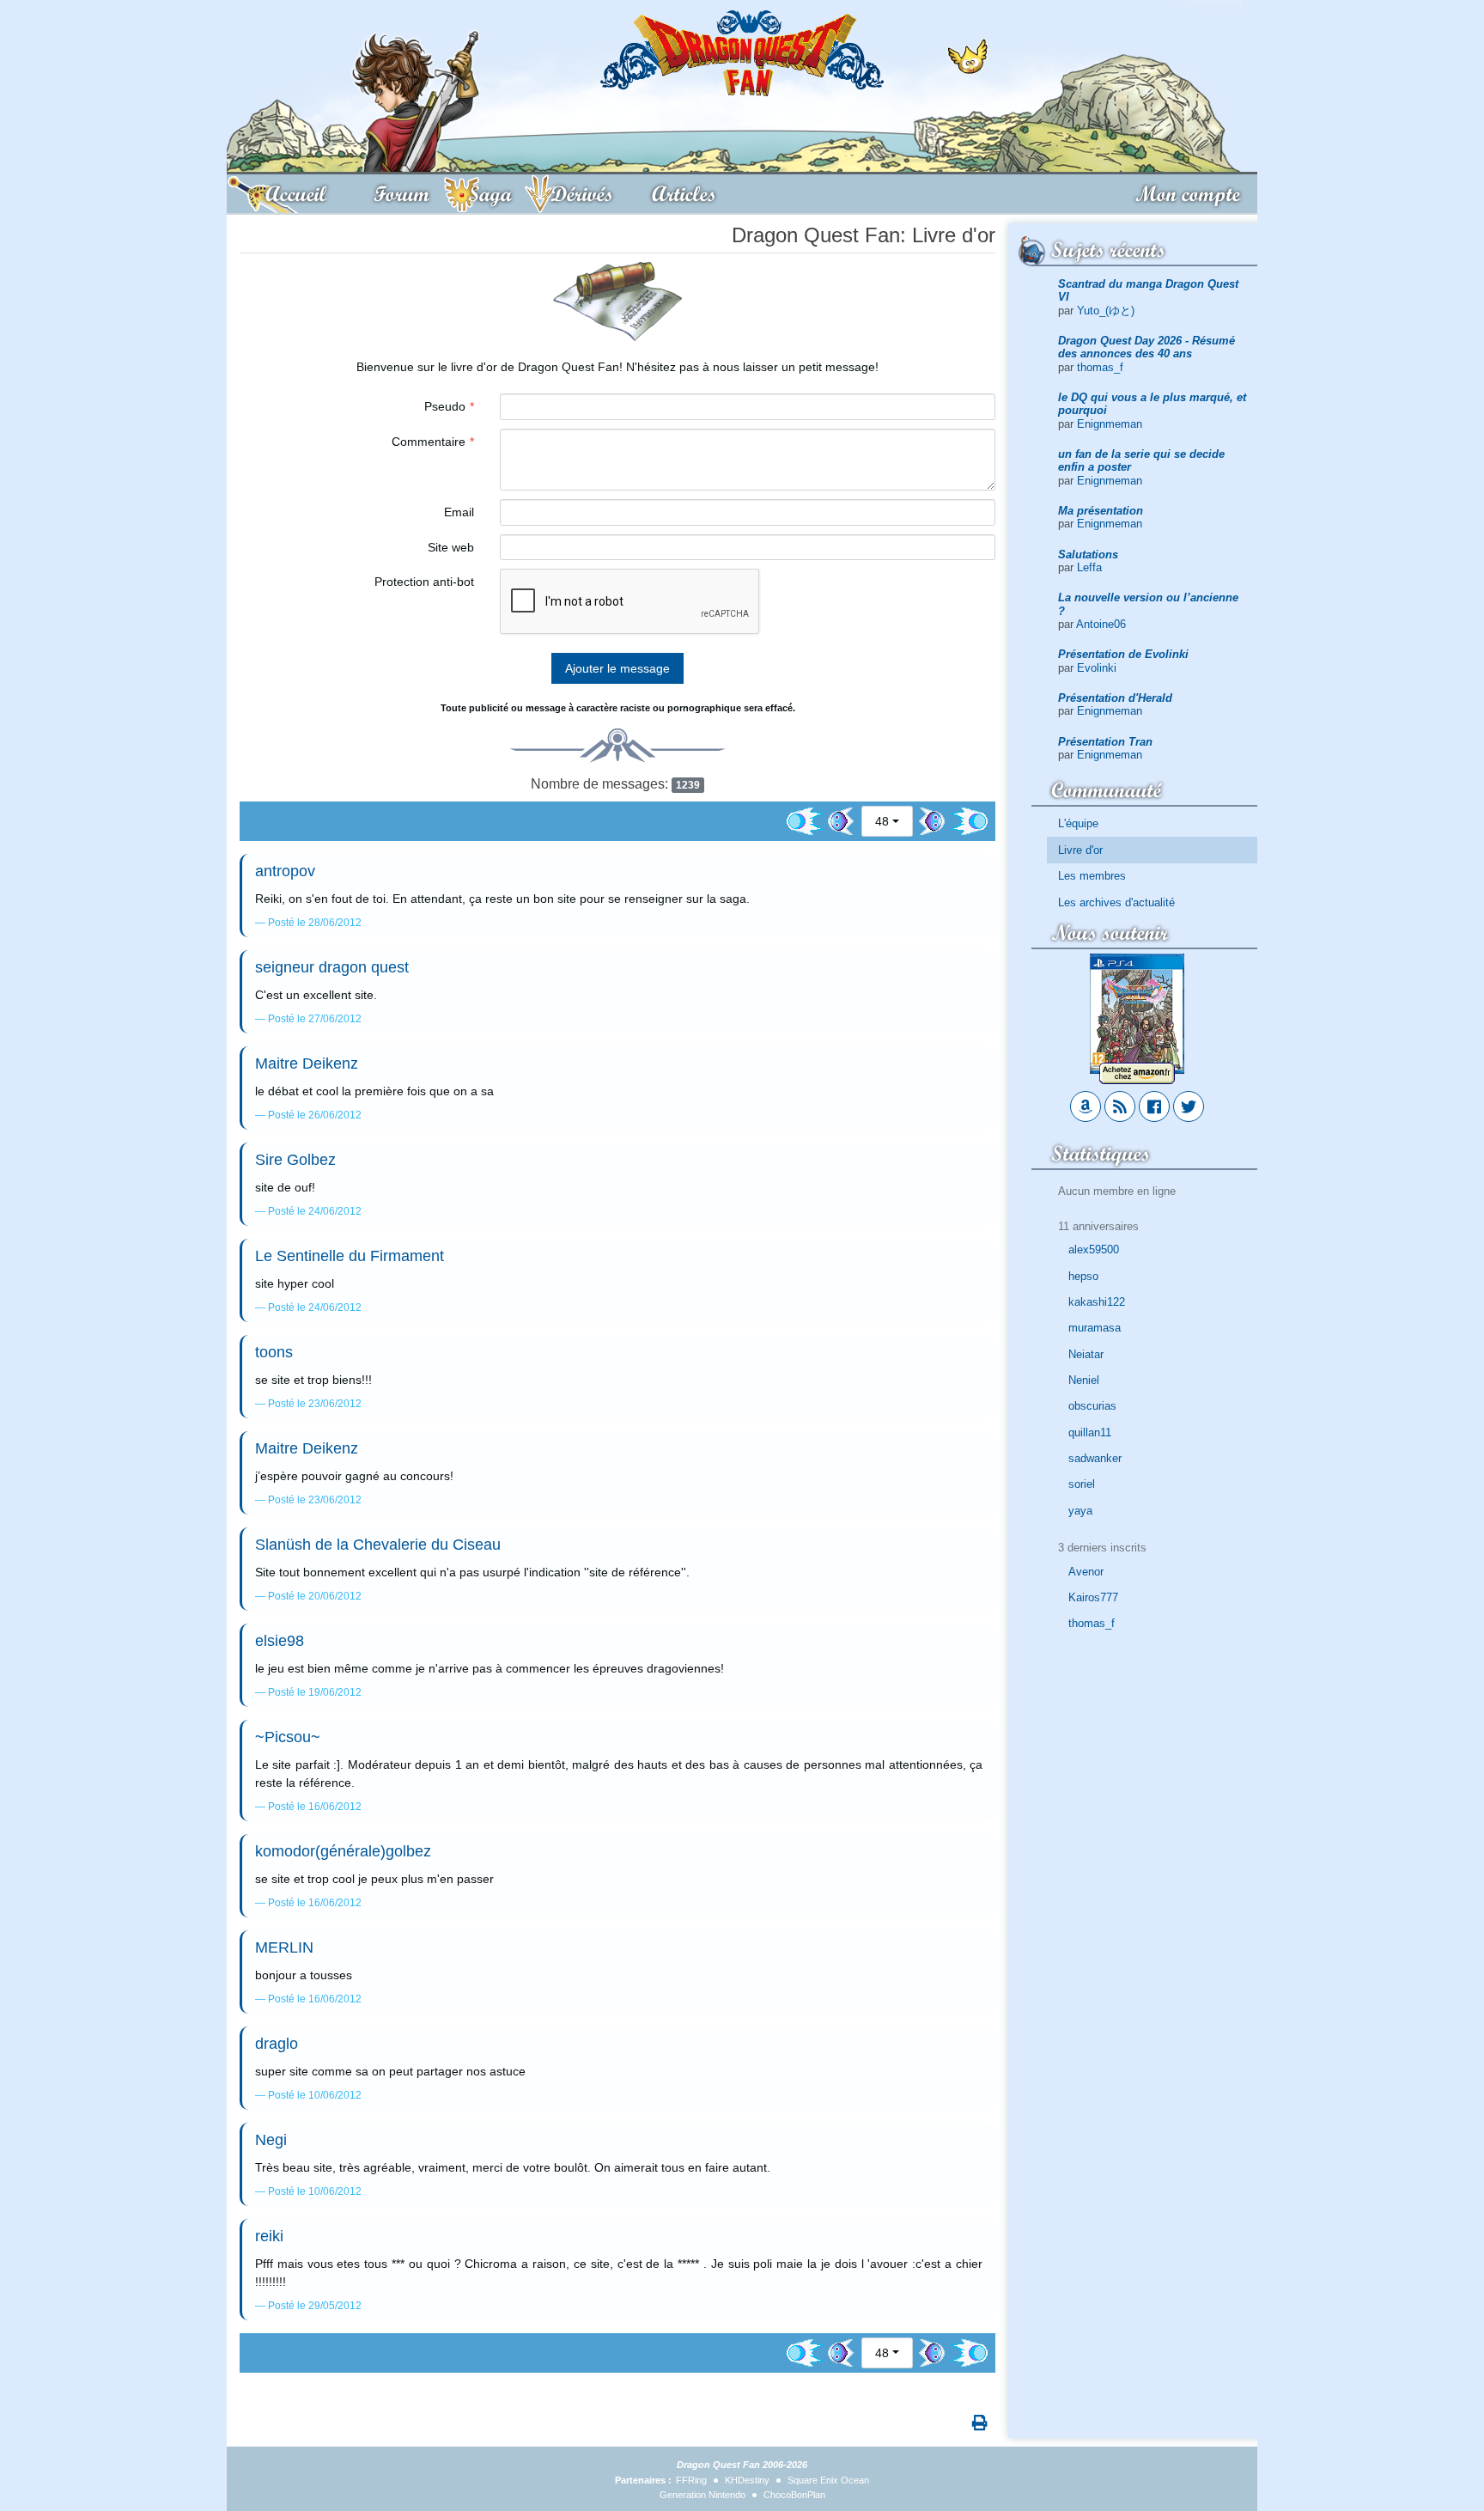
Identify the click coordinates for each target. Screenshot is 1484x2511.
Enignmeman (1110, 424)
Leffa (1089, 567)
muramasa (1095, 1328)
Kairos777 (1093, 1597)
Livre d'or (1080, 850)
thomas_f (1100, 367)
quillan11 (1090, 1432)
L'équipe (1078, 823)
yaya (1080, 1511)
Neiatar (1086, 1354)
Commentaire (429, 442)
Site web (451, 547)
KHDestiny (747, 2480)
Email (459, 512)
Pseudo (445, 406)
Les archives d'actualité (1116, 902)
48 (882, 821)
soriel (1082, 1484)
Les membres (1092, 876)
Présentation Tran (1105, 742)
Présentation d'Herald (1115, 698)
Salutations (1088, 555)
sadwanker (1095, 1458)
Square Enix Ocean (828, 2480)
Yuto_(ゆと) (1106, 311)
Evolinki (1097, 668)
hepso (1083, 1276)
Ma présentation (1101, 511)
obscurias (1092, 1406)
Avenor (1086, 1572)
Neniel (1084, 1380)
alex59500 (1094, 1249)
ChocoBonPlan (794, 2495)
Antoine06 (1101, 624)
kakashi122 (1097, 1302)
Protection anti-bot (424, 582)
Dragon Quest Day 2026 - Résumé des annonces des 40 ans (1146, 347)
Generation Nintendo (702, 2495)
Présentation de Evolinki (1123, 654)
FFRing (691, 2480)
